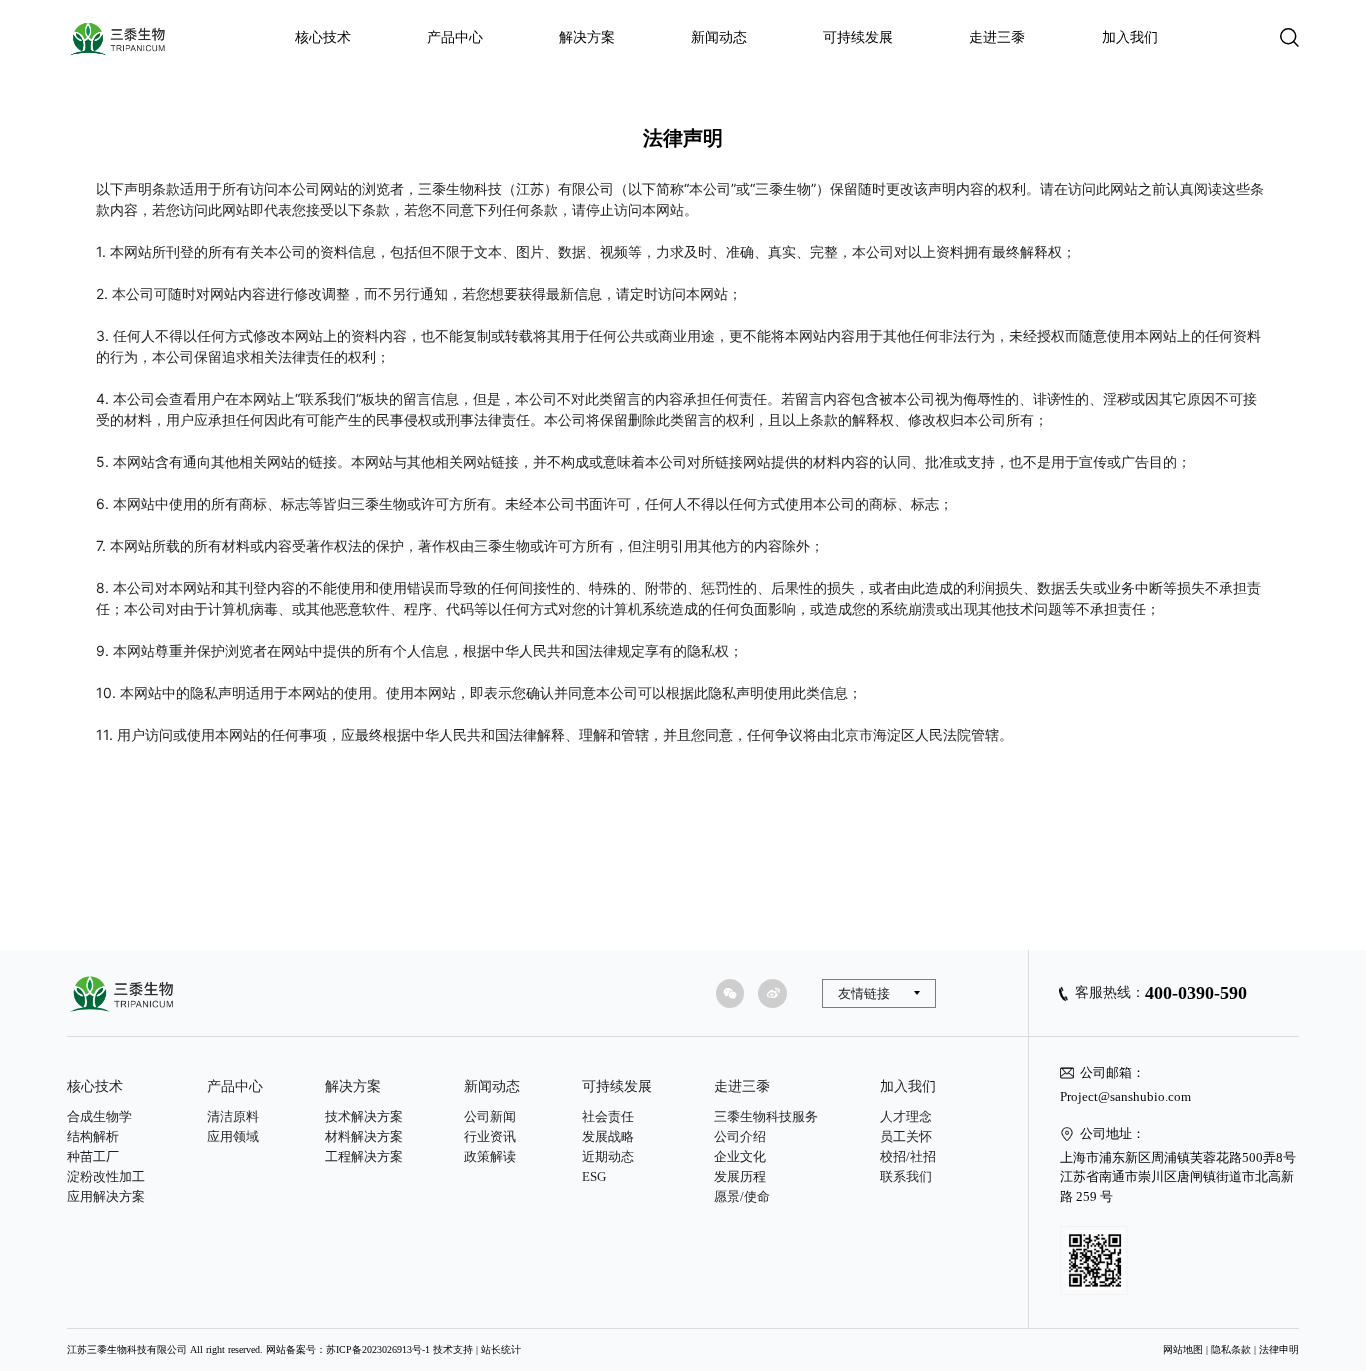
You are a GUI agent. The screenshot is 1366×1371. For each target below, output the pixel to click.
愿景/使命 (742, 1196)
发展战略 (608, 1136)
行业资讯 (490, 1136)
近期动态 (608, 1156)
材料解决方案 (364, 1136)
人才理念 (906, 1116)
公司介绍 (740, 1136)
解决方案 (587, 37)
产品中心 (455, 37)
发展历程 (740, 1176)
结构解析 (93, 1136)
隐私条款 (1231, 1349)
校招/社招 (908, 1156)
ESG (594, 1176)
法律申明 (1279, 1349)
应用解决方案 (106, 1196)
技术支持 (453, 1349)
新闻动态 (719, 37)
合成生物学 (99, 1116)
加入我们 (1130, 37)
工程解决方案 (364, 1156)
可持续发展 (858, 37)
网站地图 (1183, 1349)
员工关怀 (906, 1136)
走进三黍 (997, 37)
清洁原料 (233, 1116)
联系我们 (906, 1176)
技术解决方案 (364, 1116)
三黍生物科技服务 (766, 1116)
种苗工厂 (93, 1156)
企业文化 (740, 1156)
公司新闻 (490, 1116)
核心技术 (323, 37)
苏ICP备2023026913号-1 (378, 1349)
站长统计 (501, 1349)
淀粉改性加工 (106, 1176)
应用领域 (233, 1136)
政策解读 (490, 1156)
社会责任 (608, 1116)
